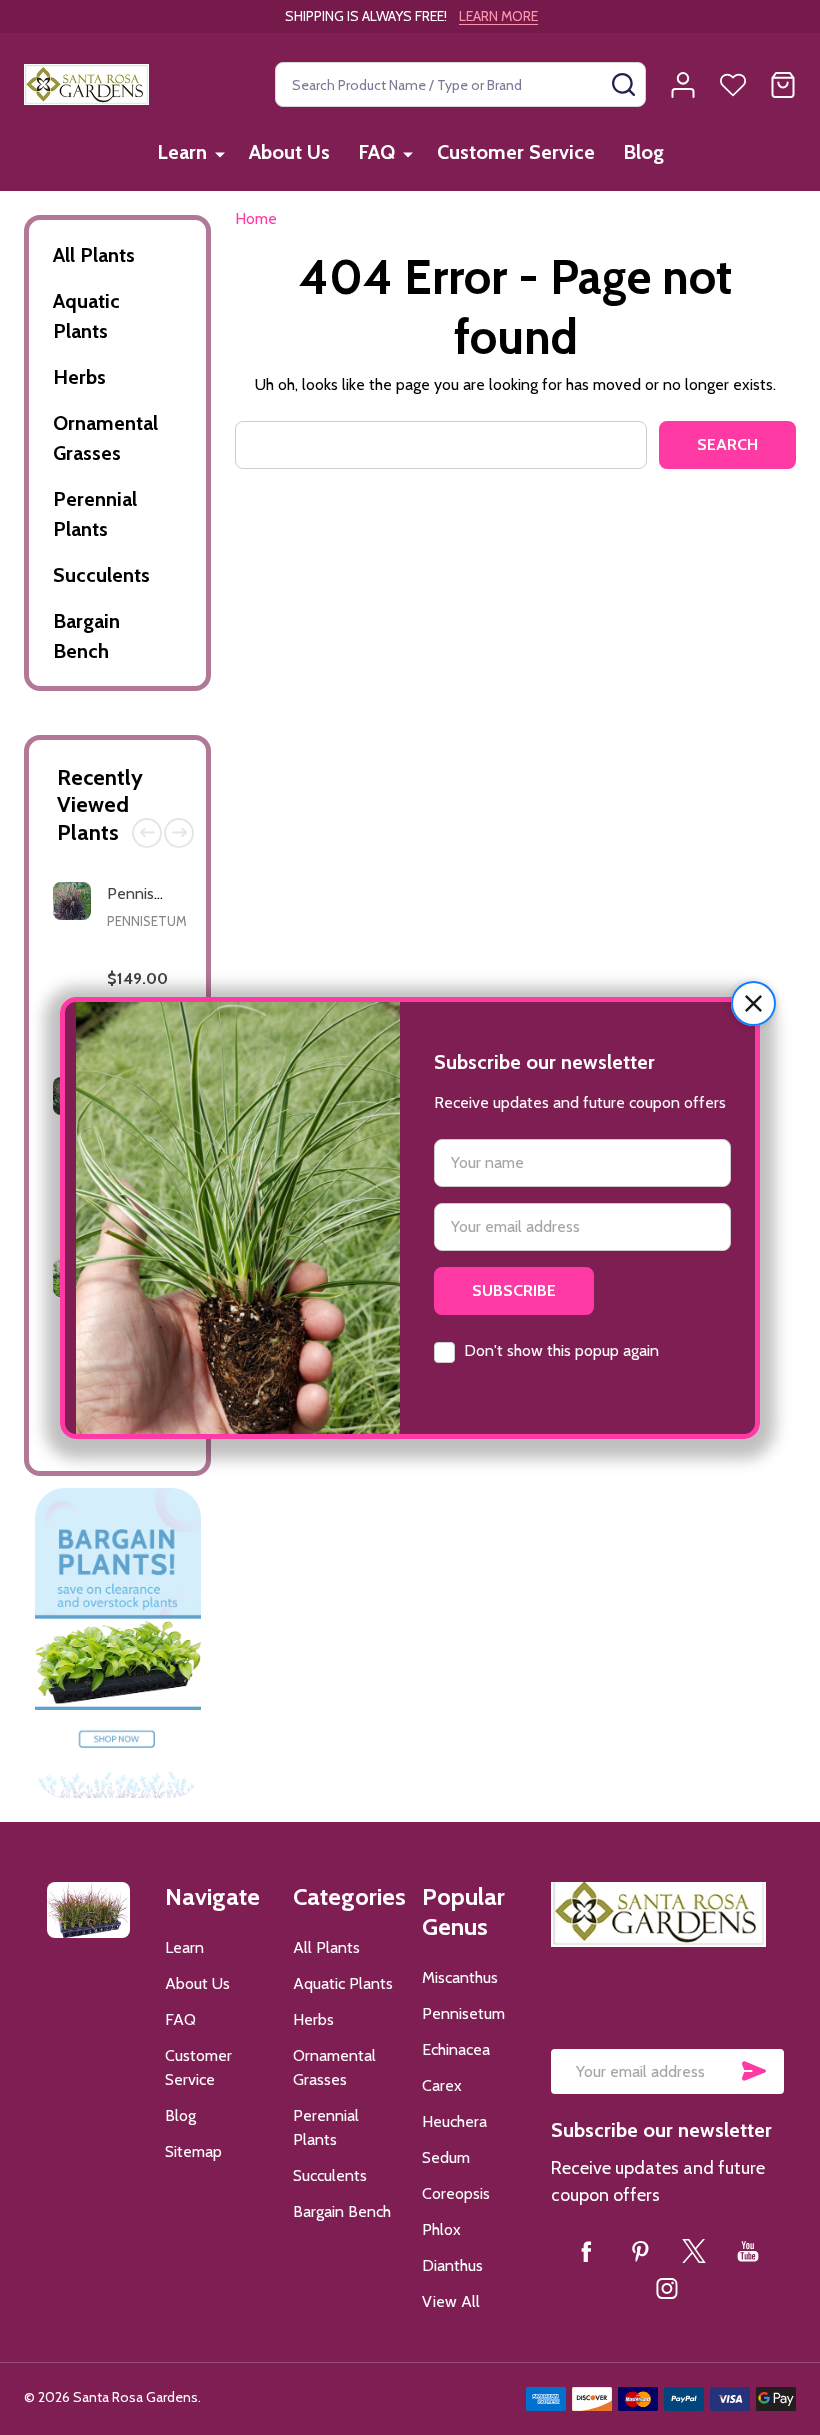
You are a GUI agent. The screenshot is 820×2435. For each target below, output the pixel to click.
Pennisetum (147, 921)
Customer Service (516, 152)
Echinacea (456, 2049)
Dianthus (452, 2265)
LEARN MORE (498, 16)
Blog (643, 152)
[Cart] (783, 85)
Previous (147, 833)
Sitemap (193, 2151)
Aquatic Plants (86, 316)
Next (179, 833)
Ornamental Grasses (105, 438)
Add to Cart (140, 1442)
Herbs (79, 377)
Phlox (441, 2229)
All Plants (94, 255)
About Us (289, 152)
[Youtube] (748, 2251)
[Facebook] (586, 2251)
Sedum (446, 2157)
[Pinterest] (640, 2251)
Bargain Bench (86, 636)
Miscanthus (460, 1977)
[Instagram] (667, 2288)
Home (256, 218)
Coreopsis (456, 2193)
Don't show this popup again (561, 1350)
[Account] (683, 85)
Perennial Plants (95, 514)
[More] (220, 153)
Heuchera (454, 2121)
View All (451, 2301)
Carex (442, 2085)
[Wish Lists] (733, 85)
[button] (753, 1003)
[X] (694, 2251)
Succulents (101, 575)
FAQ (376, 152)
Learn (182, 152)
